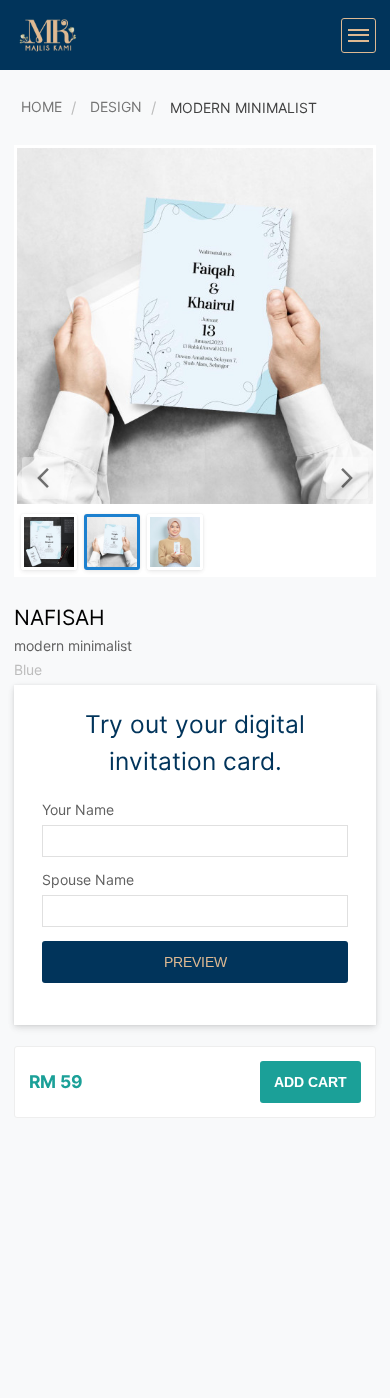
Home (41, 106)
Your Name (78, 809)
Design (116, 106)
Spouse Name (88, 879)
